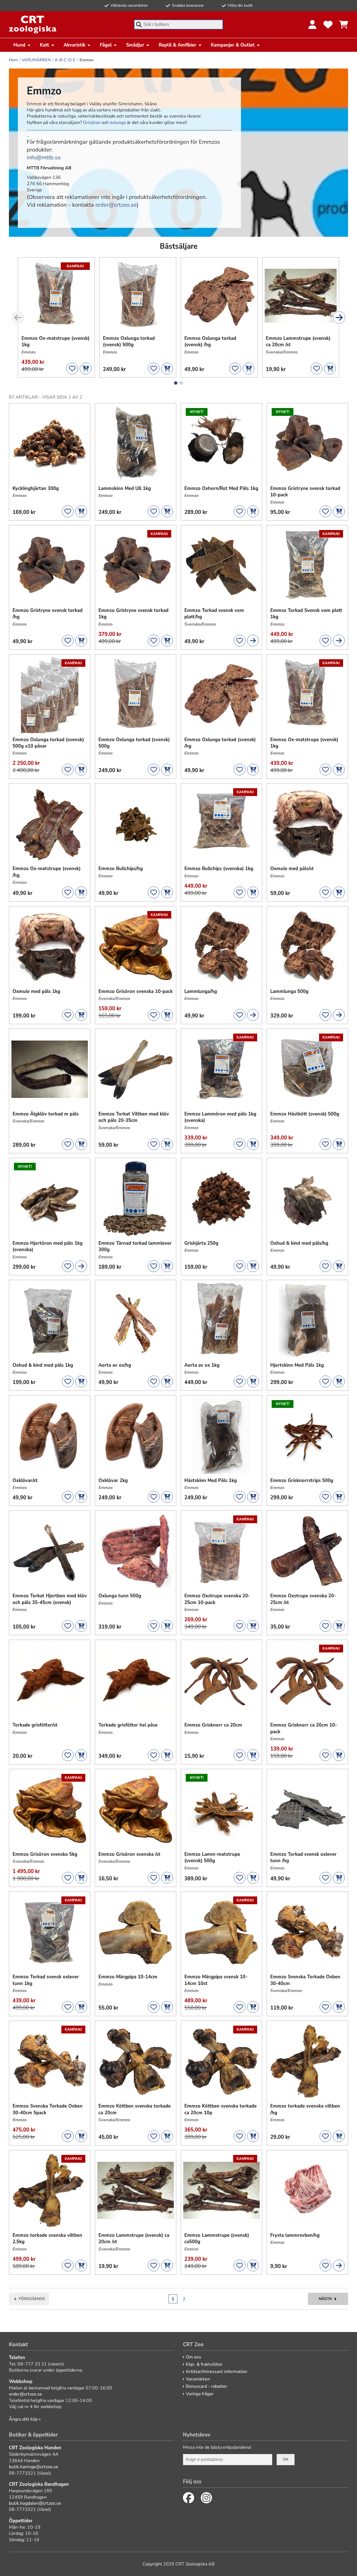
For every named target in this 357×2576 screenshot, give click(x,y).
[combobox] (178, 25)
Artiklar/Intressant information (216, 2372)
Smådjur (135, 45)
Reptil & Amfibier (178, 45)
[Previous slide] (18, 318)
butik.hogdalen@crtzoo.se (35, 2503)
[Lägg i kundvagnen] (86, 368)
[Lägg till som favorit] (72, 368)
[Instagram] (206, 2498)
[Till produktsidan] (253, 641)
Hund (19, 45)
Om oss (193, 2357)
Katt (44, 45)
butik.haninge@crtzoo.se (34, 2467)
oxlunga (118, 123)
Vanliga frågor (200, 2394)
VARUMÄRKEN (36, 60)
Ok (286, 2459)
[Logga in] (312, 25)
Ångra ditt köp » (25, 2419)
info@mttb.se (44, 158)
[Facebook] (189, 2498)
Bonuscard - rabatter (207, 2386)
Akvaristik (74, 45)
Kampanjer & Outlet (233, 45)
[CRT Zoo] (33, 25)
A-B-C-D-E (65, 60)
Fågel (106, 45)
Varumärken (198, 2379)
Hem (13, 60)
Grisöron (92, 123)
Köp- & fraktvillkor (204, 2364)
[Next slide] (339, 318)
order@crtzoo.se (116, 205)
